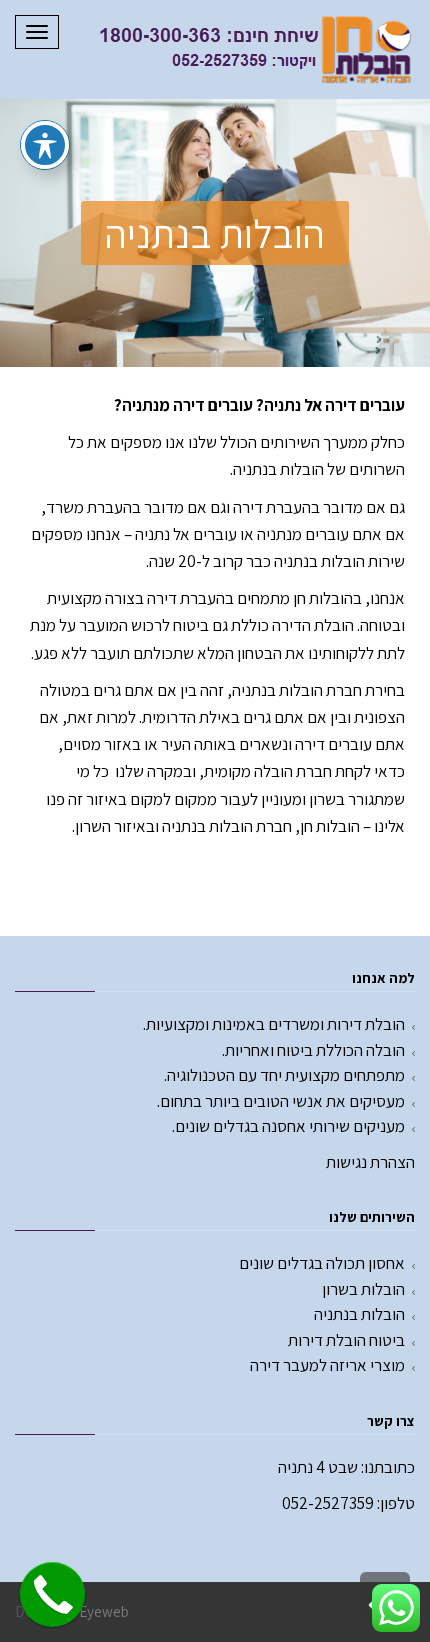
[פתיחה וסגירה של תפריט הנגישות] (45, 145)
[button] (215, 233)
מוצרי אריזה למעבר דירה (327, 1365)
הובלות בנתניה (359, 1314)
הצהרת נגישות (370, 1162)
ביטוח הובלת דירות (346, 1340)
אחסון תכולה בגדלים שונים (322, 1263)
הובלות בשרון (363, 1289)
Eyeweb (104, 1611)
